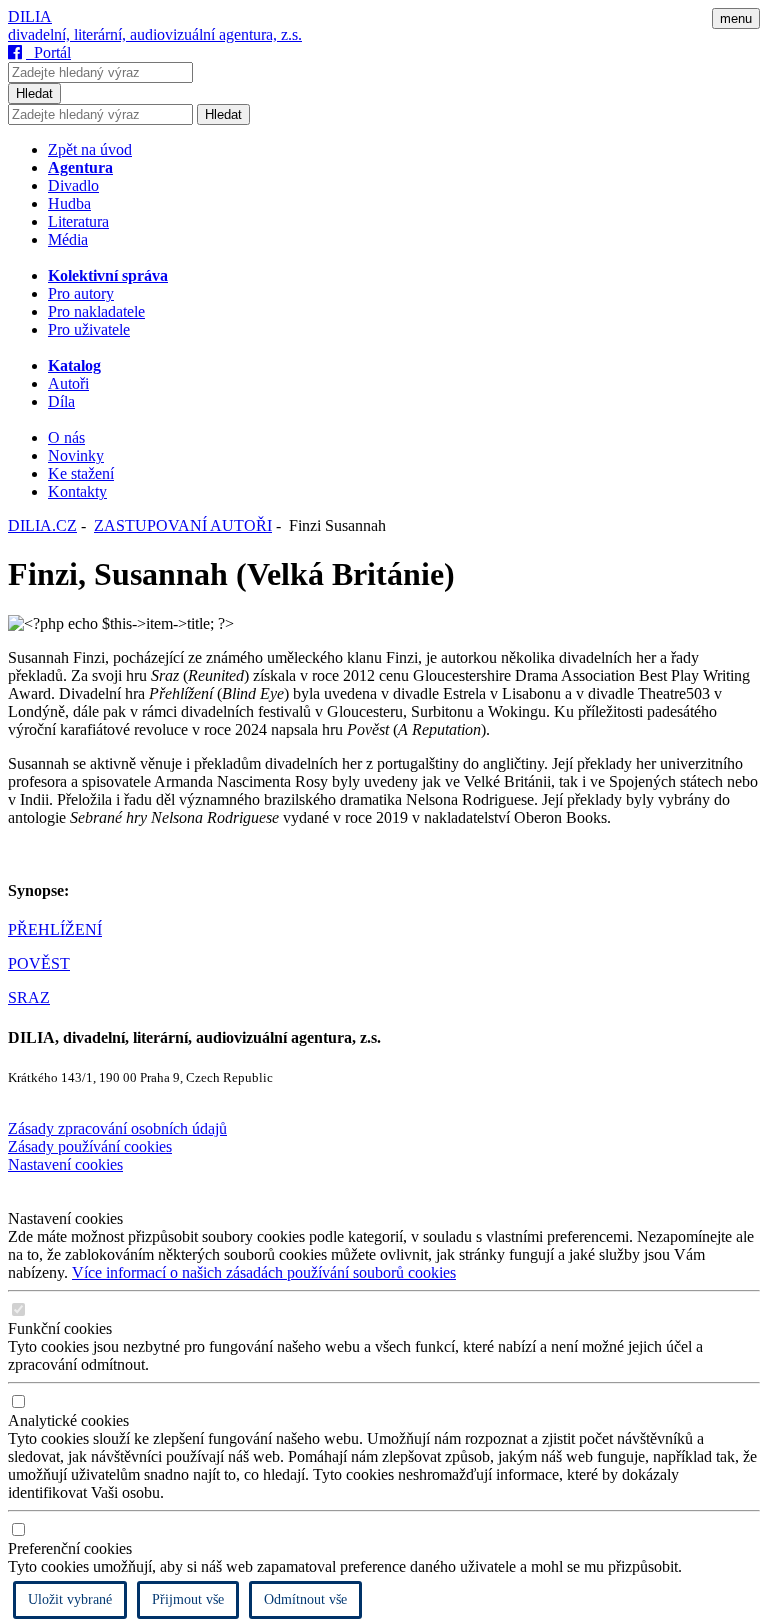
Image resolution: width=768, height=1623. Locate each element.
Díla (61, 401)
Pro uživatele (89, 329)
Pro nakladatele (96, 311)
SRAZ (29, 997)
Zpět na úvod (90, 149)
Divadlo (73, 185)
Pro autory (81, 293)
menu (736, 18)
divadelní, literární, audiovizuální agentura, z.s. (155, 34)
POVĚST (39, 963)
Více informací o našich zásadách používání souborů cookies (264, 1272)
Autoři (68, 383)
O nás (66, 437)
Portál (48, 52)
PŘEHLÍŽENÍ (55, 929)
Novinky (76, 455)
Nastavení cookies (65, 1164)
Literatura (78, 221)
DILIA (30, 16)
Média (68, 239)
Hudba (69, 203)
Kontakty (77, 491)
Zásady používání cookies (90, 1146)
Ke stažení (81, 473)
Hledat (34, 93)
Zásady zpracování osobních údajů (117, 1128)
